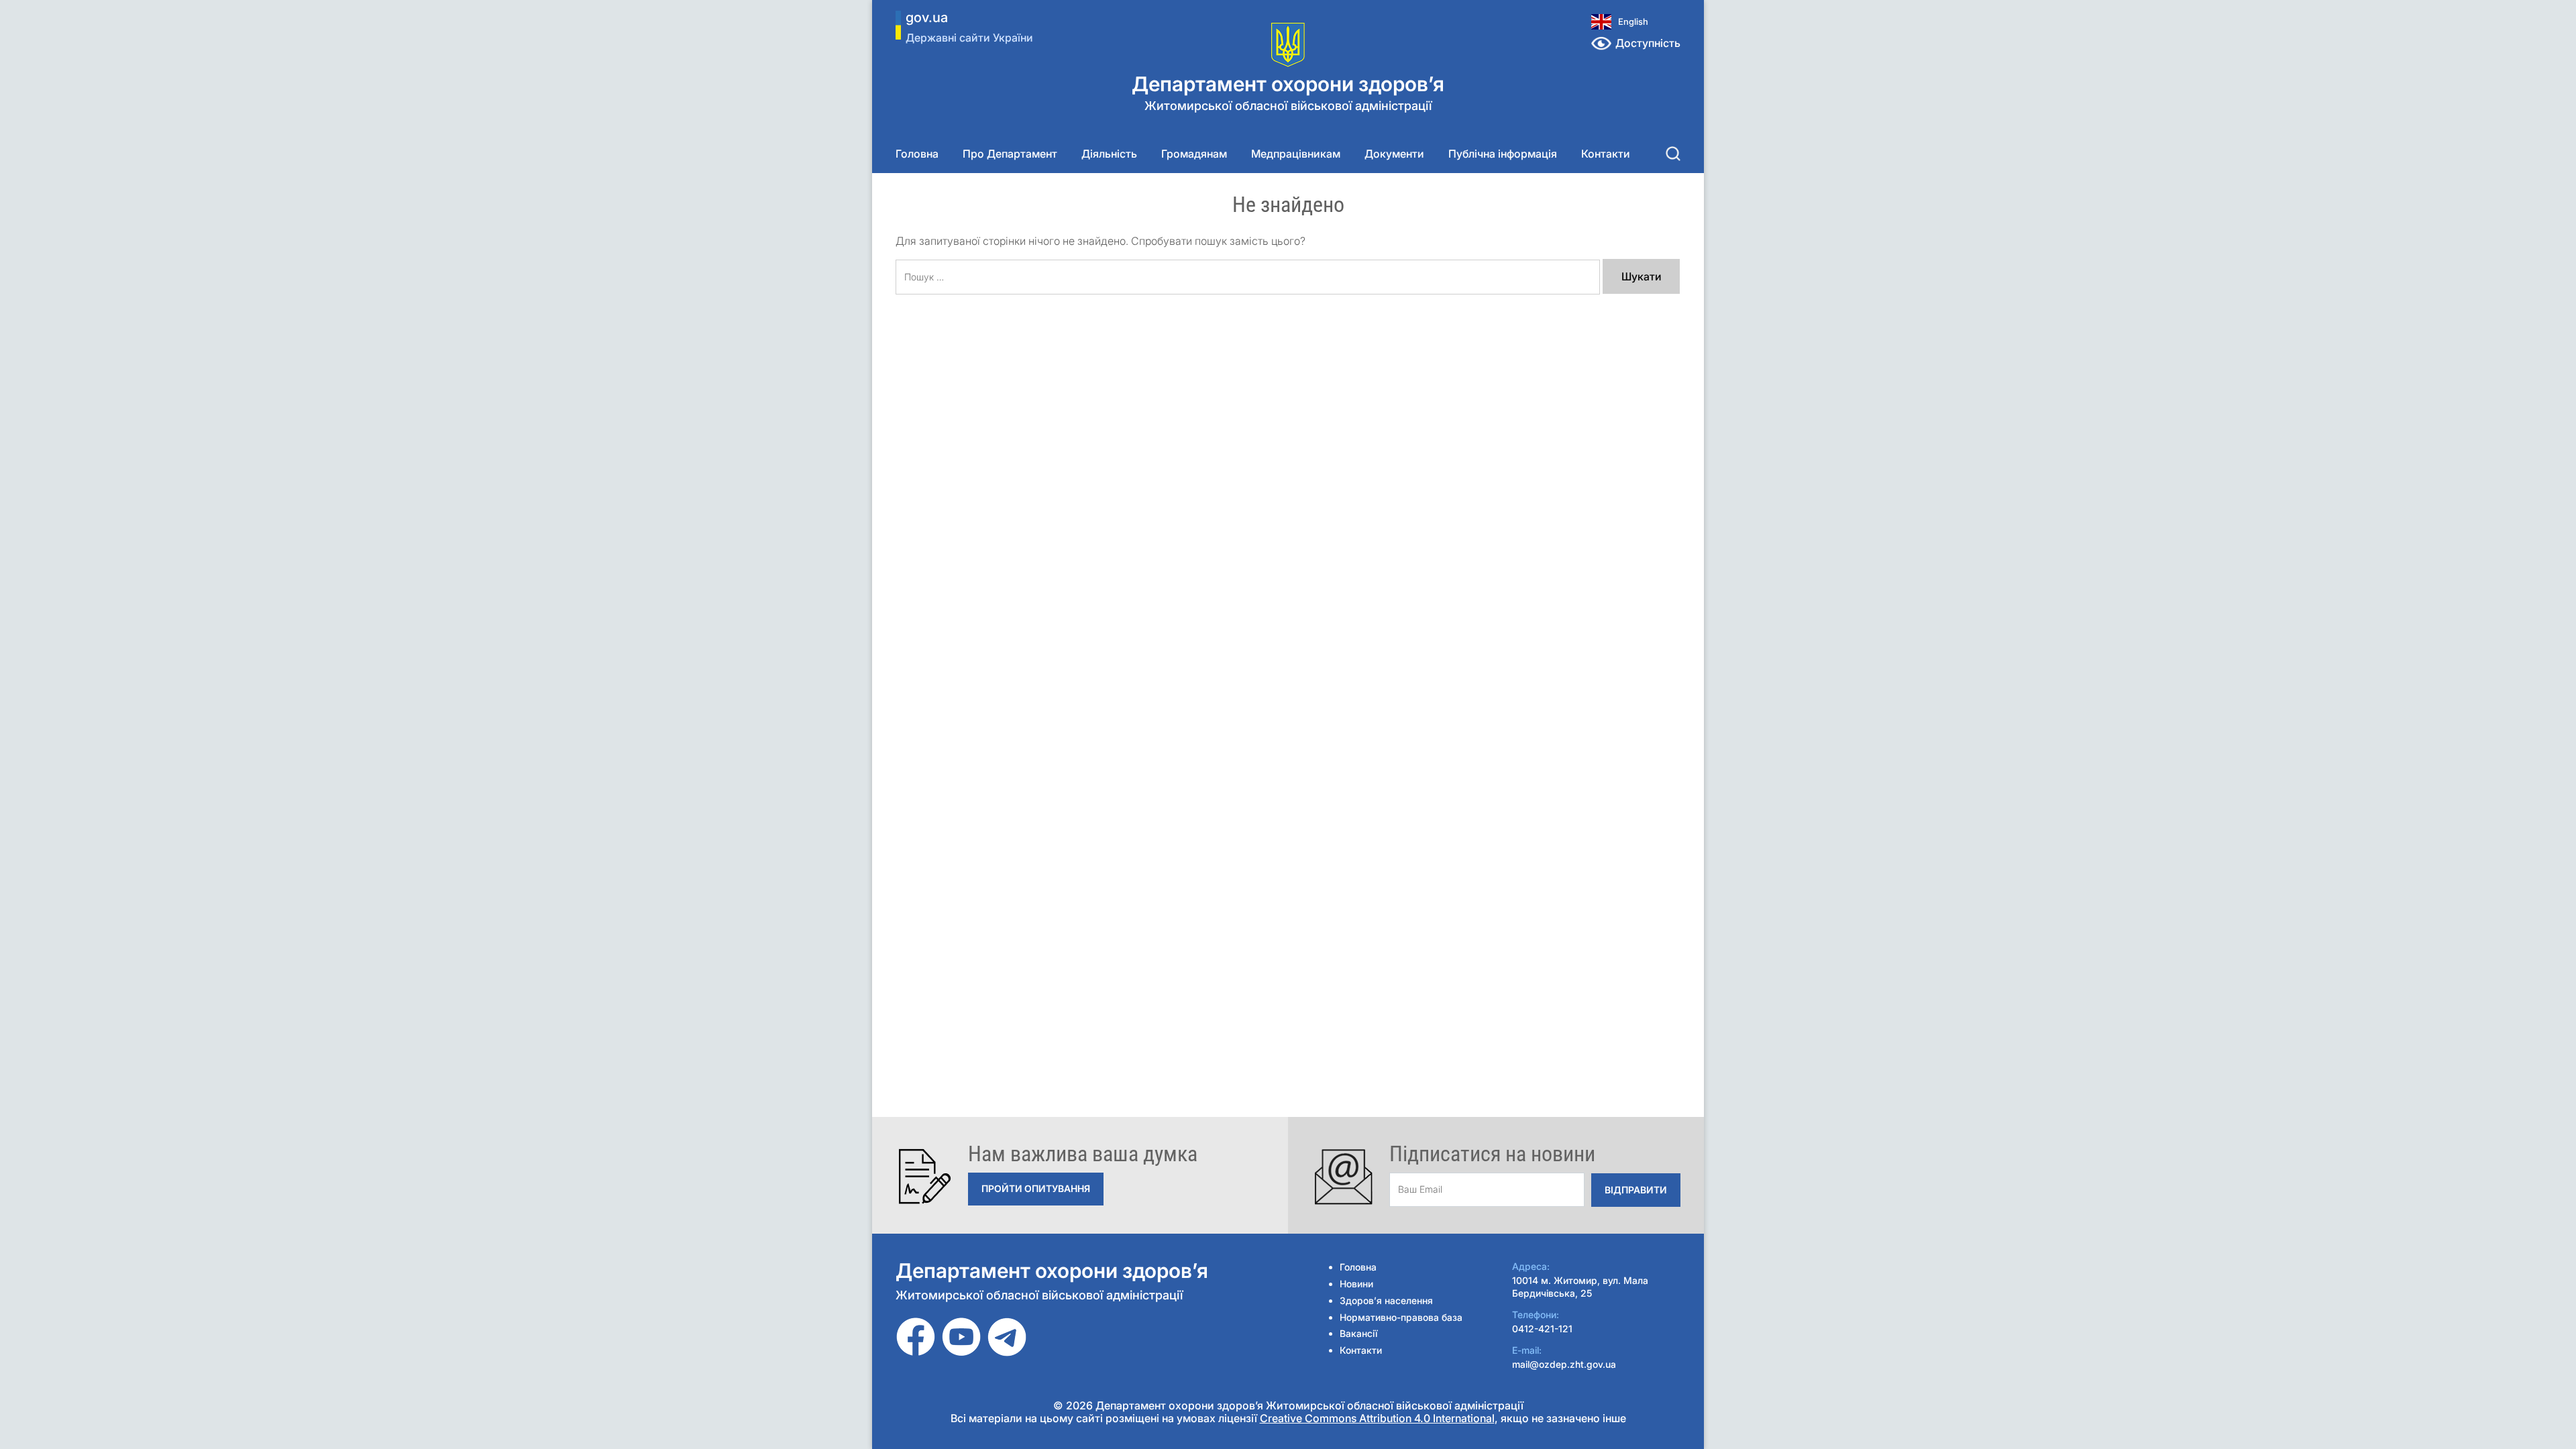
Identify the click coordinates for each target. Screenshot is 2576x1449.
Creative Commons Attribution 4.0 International (1377, 1418)
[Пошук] (1673, 154)
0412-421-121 (1542, 1329)
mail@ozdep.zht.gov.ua (1564, 1364)
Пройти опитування (1036, 1188)
